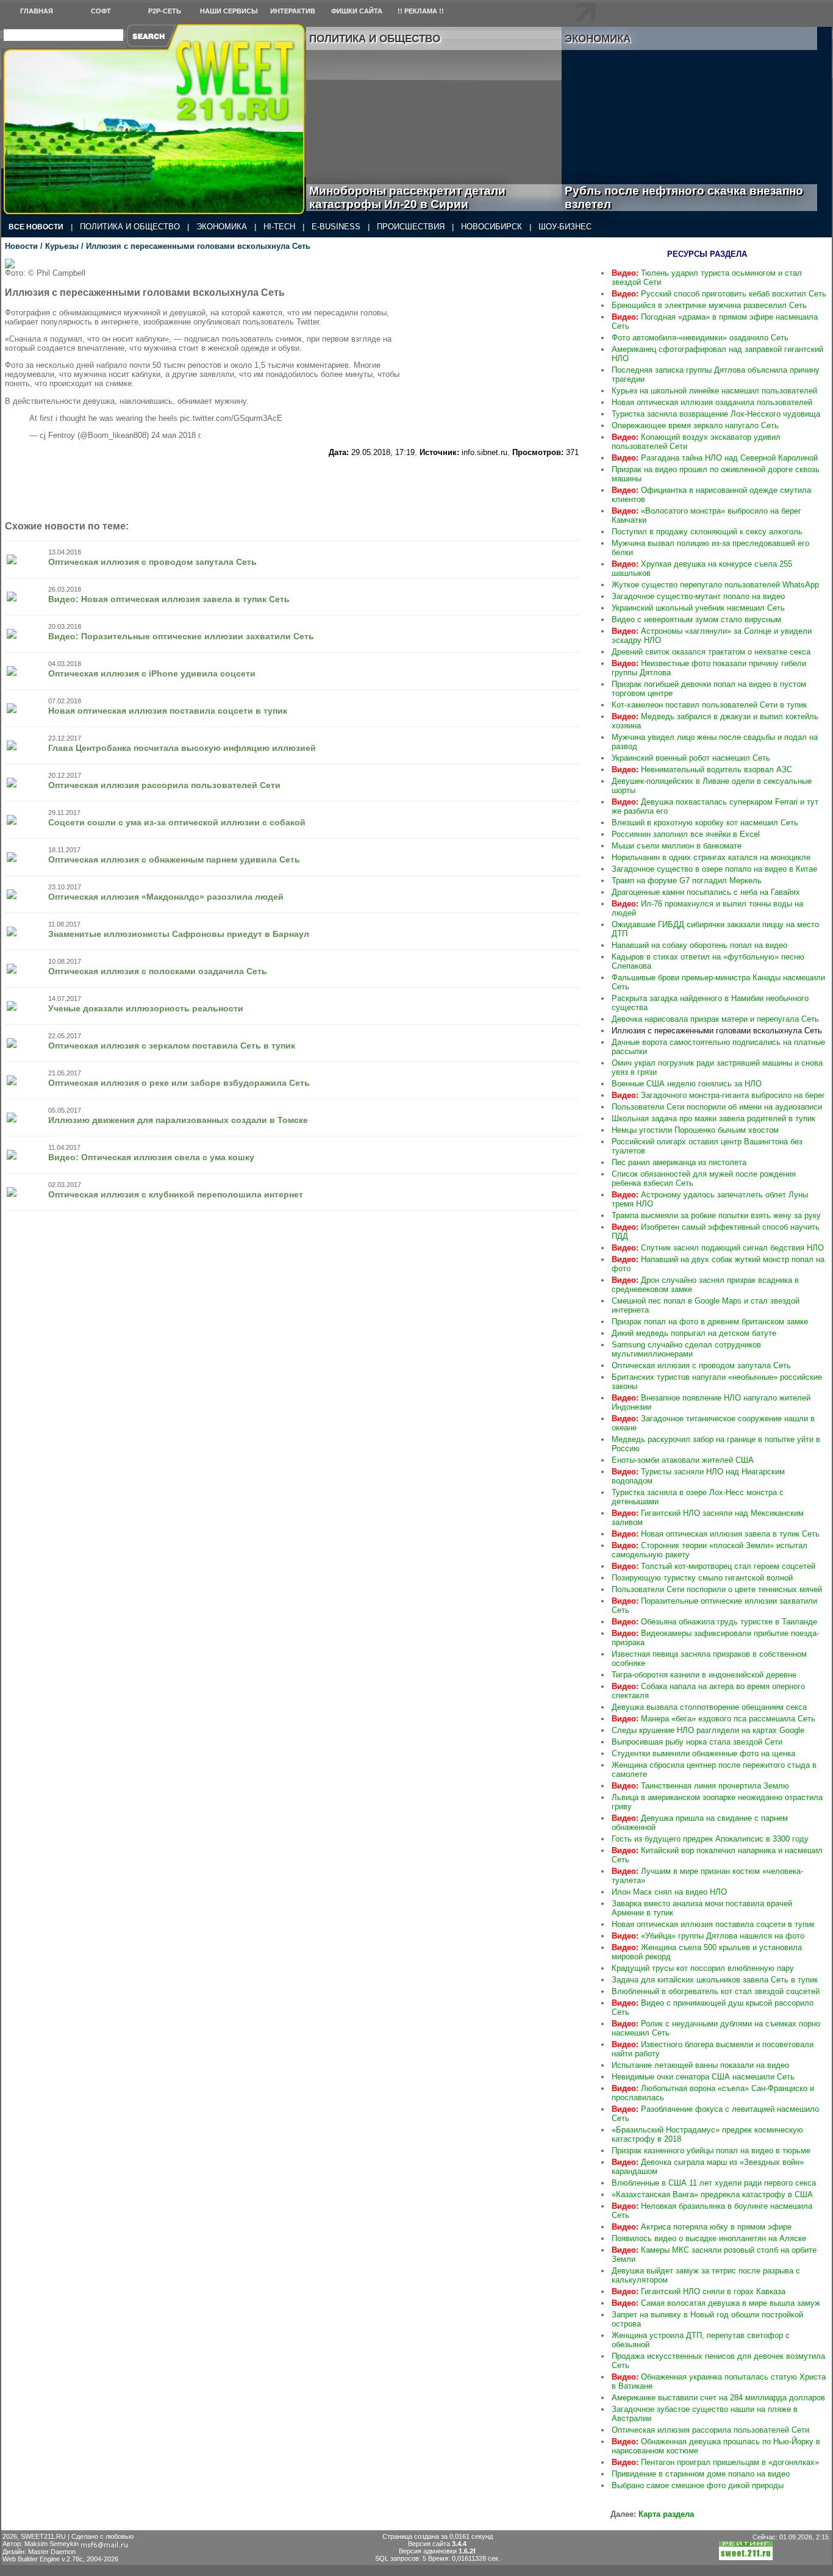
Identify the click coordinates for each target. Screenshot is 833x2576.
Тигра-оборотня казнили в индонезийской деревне (704, 1675)
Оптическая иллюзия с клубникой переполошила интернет (176, 1194)
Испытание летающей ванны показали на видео (700, 2065)
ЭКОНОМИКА (222, 227)
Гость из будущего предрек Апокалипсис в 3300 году (710, 1839)
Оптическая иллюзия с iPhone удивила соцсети (152, 673)
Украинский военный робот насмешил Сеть (691, 758)
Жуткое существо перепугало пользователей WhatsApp (715, 585)
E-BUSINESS (336, 227)
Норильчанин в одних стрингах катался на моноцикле (711, 857)
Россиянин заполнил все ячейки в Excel (686, 834)
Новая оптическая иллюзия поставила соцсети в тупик (168, 711)
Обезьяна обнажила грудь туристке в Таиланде (714, 1622)
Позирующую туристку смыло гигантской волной (702, 1578)
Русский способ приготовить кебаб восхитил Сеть (719, 294)
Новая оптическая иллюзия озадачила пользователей (712, 402)
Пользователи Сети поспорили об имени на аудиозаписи (717, 1107)
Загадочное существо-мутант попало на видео (698, 596)
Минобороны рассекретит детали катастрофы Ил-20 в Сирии (407, 197)
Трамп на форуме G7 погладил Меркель (687, 881)
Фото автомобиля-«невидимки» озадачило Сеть (700, 338)
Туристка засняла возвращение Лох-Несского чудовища (716, 414)
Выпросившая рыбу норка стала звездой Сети (697, 1742)
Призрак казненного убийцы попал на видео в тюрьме (711, 2151)
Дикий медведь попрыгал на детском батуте (694, 1333)
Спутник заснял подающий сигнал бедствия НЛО (718, 1248)
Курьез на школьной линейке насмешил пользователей (714, 391)
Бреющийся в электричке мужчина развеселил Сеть (709, 305)
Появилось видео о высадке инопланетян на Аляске (709, 2238)
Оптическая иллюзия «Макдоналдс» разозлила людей (166, 897)
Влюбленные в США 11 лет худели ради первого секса (714, 2183)
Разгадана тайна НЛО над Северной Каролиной (715, 458)
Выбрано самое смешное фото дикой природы (698, 2485)
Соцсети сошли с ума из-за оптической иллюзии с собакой (177, 822)
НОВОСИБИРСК (492, 227)
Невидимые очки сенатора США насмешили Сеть (703, 2077)
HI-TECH (279, 227)
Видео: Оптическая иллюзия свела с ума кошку (151, 1157)
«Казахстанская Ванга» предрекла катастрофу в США (712, 2194)
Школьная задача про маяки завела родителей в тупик (713, 1118)
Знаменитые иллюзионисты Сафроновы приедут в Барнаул (179, 934)
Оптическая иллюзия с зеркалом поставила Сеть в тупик (172, 1046)
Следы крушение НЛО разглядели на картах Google (708, 1730)
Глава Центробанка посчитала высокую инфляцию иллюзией (182, 748)
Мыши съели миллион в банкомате (677, 846)
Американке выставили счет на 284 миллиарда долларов (718, 2398)
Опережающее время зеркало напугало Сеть (695, 425)
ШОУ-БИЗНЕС (565, 227)
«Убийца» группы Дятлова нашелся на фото (708, 1936)
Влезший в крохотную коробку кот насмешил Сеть (705, 823)
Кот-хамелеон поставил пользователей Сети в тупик (709, 705)
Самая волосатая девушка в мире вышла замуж (716, 2303)
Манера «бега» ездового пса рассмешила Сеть (713, 1719)
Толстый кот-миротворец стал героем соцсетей (713, 1566)
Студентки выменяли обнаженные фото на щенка (703, 1753)
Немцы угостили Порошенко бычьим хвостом (695, 1130)
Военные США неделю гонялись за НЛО (687, 1084)
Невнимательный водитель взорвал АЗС (702, 770)
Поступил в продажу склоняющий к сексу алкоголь (707, 532)
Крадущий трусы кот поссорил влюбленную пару (703, 1968)
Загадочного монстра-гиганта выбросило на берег (718, 1095)
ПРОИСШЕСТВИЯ (411, 227)
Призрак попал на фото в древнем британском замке (710, 1322)
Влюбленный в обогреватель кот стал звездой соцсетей (716, 1991)
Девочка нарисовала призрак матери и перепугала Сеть (715, 1019)
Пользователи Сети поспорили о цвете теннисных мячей (717, 1589)
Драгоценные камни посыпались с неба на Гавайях (706, 892)
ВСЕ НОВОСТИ (36, 227)
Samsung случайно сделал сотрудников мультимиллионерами (686, 1349)
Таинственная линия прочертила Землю (700, 1786)
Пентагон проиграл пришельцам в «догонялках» (715, 2462)
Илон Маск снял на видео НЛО (669, 1892)
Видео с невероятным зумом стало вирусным (696, 619)
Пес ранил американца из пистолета (679, 1162)
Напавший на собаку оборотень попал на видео (699, 945)
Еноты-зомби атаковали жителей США (683, 1460)
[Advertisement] (506, 335)
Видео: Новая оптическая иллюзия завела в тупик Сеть (169, 599)
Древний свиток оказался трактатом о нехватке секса (711, 652)
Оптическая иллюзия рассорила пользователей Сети (164, 785)
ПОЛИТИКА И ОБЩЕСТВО (130, 227)
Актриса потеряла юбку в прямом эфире (702, 2227)
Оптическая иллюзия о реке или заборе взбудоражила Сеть (179, 1083)
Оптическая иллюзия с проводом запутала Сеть (152, 562)
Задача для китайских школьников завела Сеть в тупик (715, 1980)
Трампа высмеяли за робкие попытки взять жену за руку (716, 1215)
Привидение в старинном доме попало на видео (701, 2474)
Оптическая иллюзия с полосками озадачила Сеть (158, 971)
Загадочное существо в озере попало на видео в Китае (714, 869)
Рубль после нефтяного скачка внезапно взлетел (684, 197)
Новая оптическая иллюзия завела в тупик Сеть (716, 1534)
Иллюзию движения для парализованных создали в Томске (178, 1120)
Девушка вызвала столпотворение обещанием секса (709, 1707)
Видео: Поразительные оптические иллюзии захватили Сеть (181, 636)
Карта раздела (666, 2514)
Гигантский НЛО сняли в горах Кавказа (699, 2291)
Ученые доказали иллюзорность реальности (146, 1008)
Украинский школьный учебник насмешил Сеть (698, 608)
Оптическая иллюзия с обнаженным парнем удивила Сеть (174, 859)
